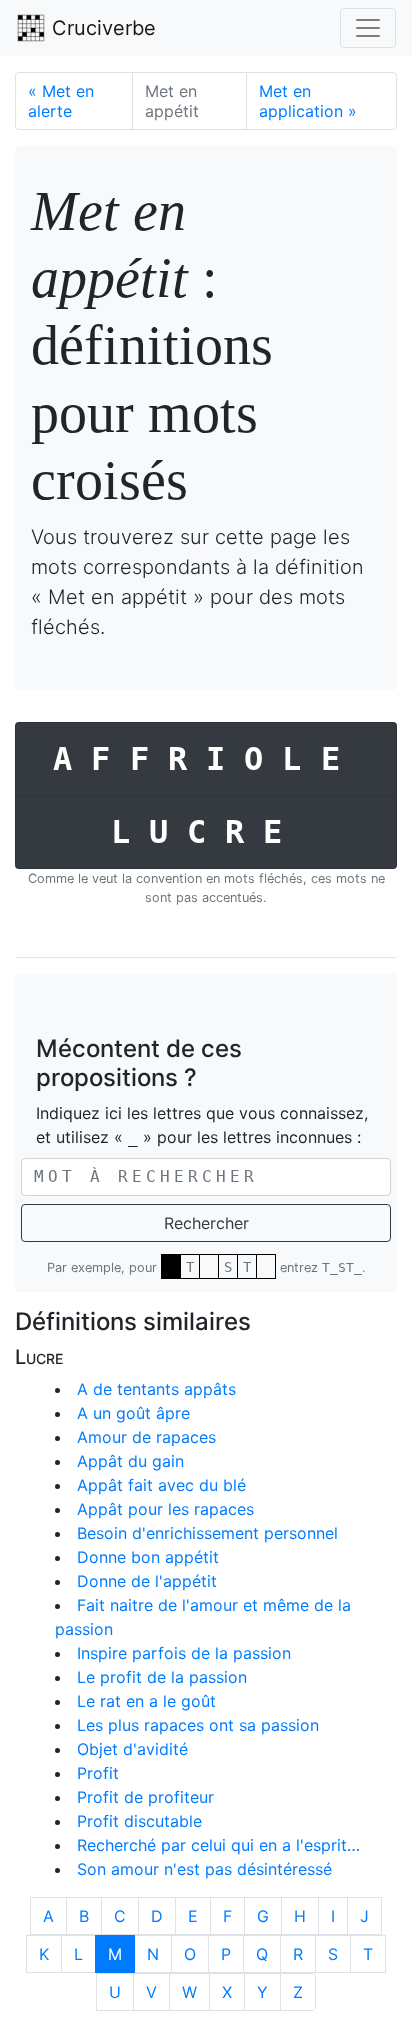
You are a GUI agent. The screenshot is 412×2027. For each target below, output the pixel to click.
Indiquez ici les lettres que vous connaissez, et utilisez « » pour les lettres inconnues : (202, 1125)
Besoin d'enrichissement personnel (207, 1533)
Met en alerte (61, 101)
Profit (98, 1773)
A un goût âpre (133, 1413)
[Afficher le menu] (368, 28)
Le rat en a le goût (146, 1701)
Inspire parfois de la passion (184, 1653)
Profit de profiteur (145, 1797)
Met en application (308, 101)
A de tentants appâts (156, 1389)
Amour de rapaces (146, 1437)
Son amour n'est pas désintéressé (204, 1869)
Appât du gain (130, 1461)
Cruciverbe (101, 28)
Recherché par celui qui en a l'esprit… (218, 1845)
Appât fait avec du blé (161, 1485)
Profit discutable (139, 1821)
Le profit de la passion (162, 1677)
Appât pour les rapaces (165, 1509)
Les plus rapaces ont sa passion (198, 1725)
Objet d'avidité (132, 1749)
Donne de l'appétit (147, 1581)
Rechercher (206, 1223)
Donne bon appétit (148, 1557)
